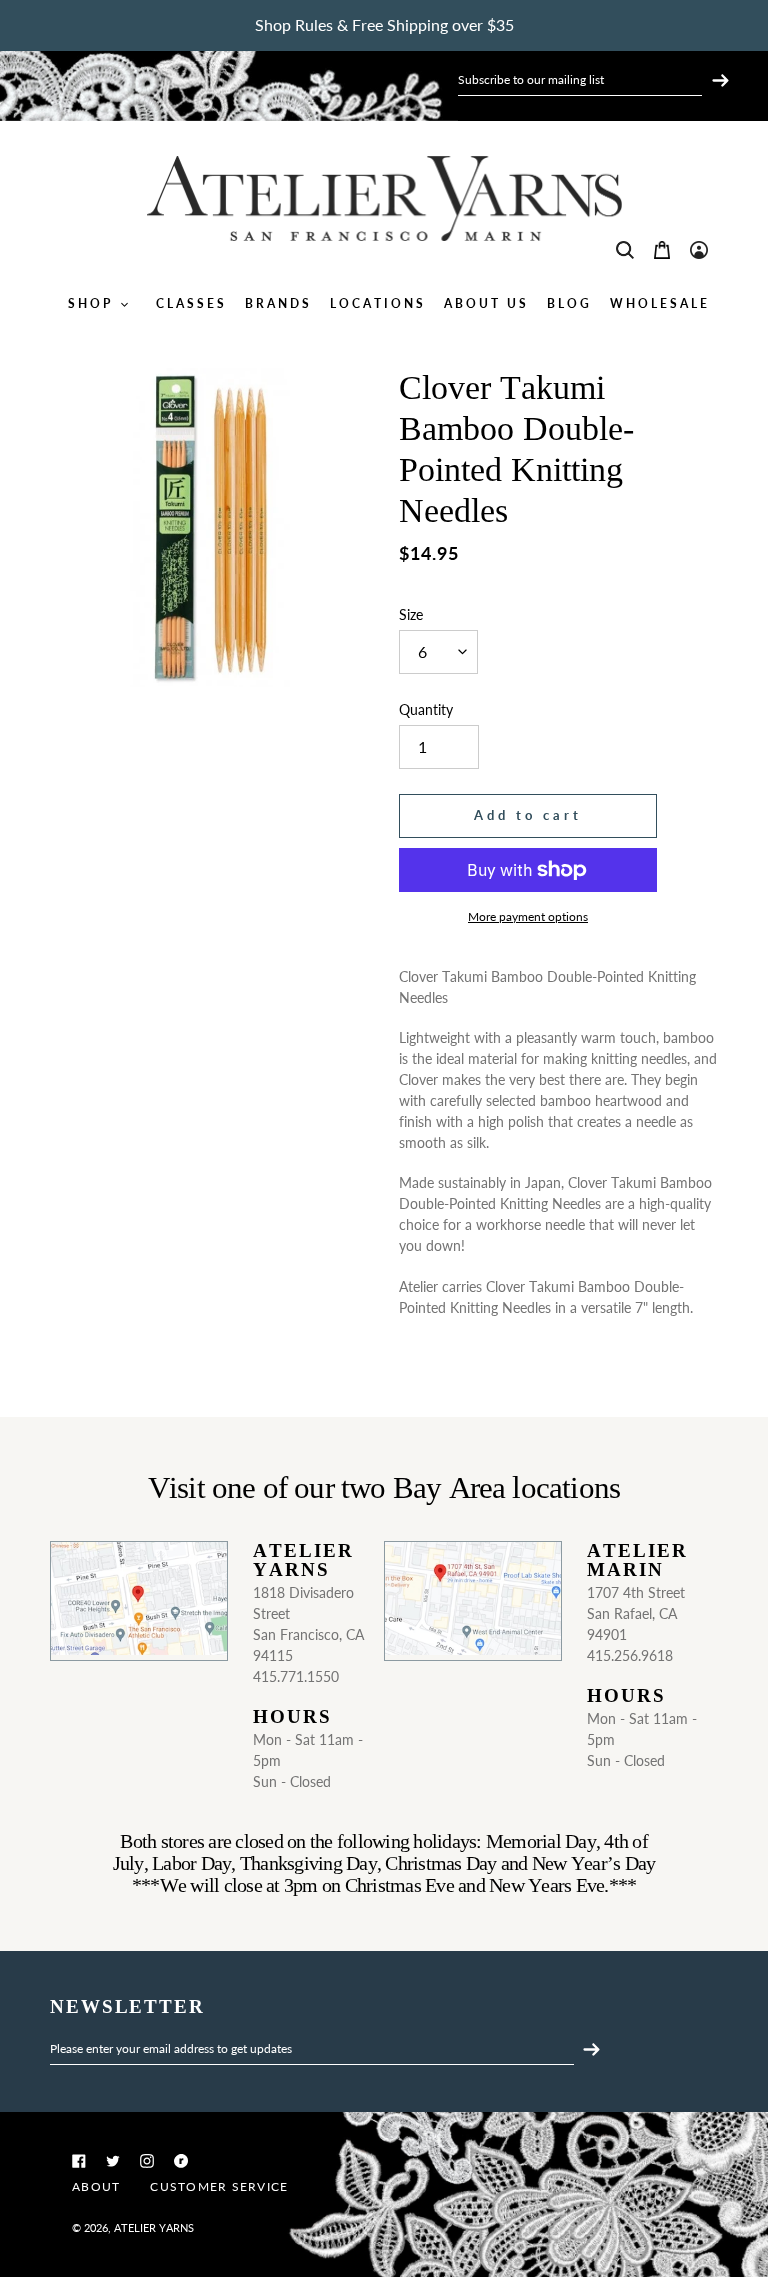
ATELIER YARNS (154, 2227)
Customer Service (219, 2186)
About (96, 2186)
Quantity (426, 709)
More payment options (528, 916)
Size (411, 614)
